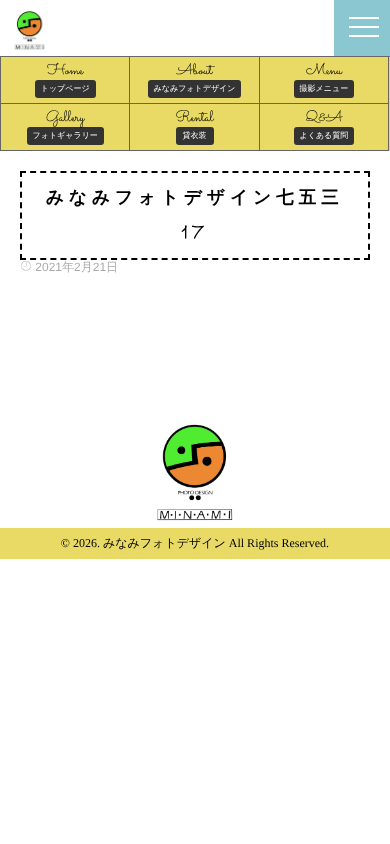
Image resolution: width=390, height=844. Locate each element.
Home (65, 77)
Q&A (324, 124)
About (195, 77)
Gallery (65, 124)
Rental (195, 124)
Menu (324, 77)
